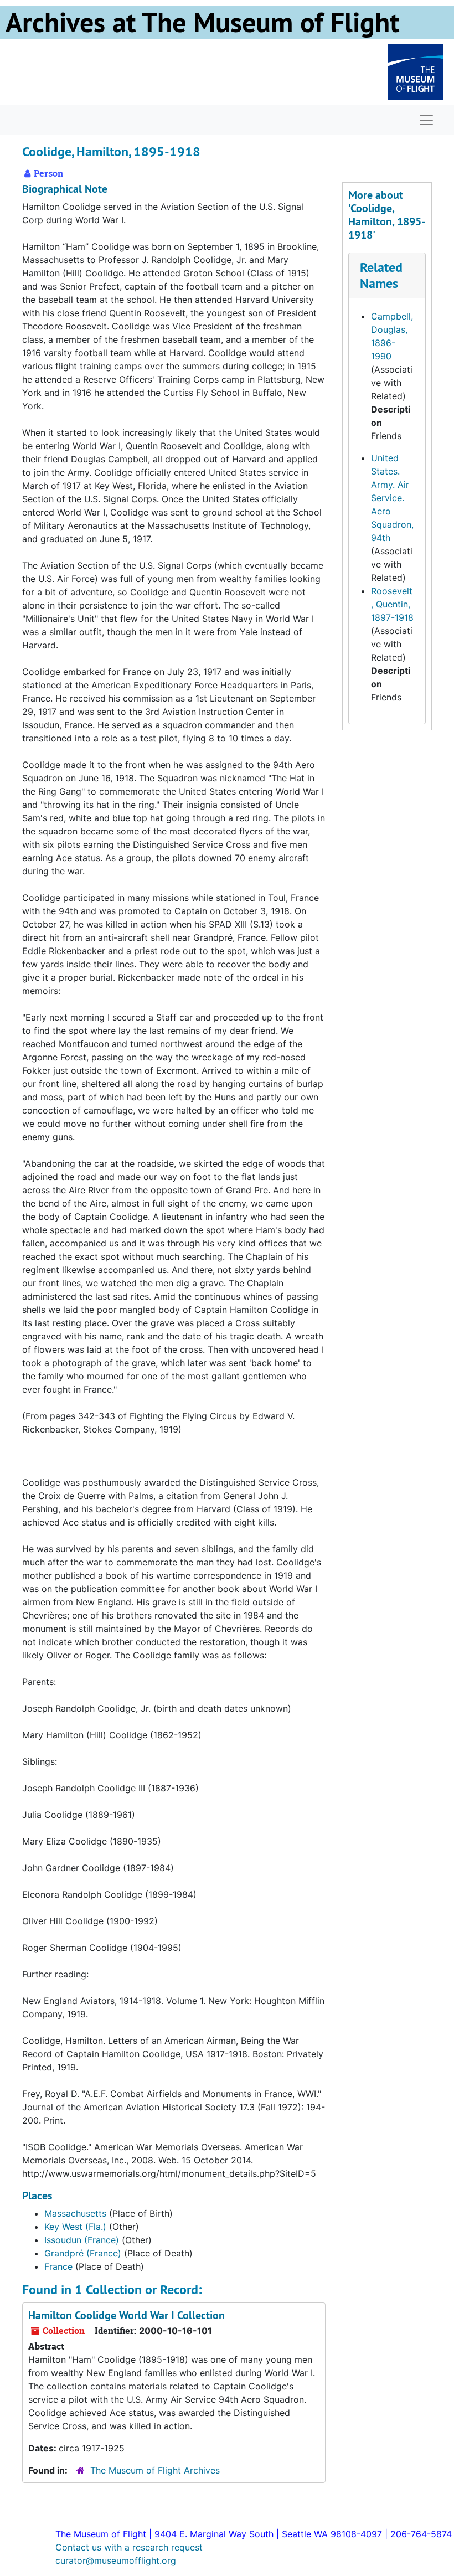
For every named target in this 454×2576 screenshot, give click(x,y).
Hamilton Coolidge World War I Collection (127, 2315)
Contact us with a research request (129, 2547)
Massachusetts (75, 2213)
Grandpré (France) (83, 2253)
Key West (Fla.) (75, 2227)
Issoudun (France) (82, 2240)
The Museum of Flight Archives (155, 2470)
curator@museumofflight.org (116, 2560)
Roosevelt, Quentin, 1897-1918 (392, 604)
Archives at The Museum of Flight (202, 22)
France (58, 2266)
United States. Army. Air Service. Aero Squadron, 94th (392, 498)
